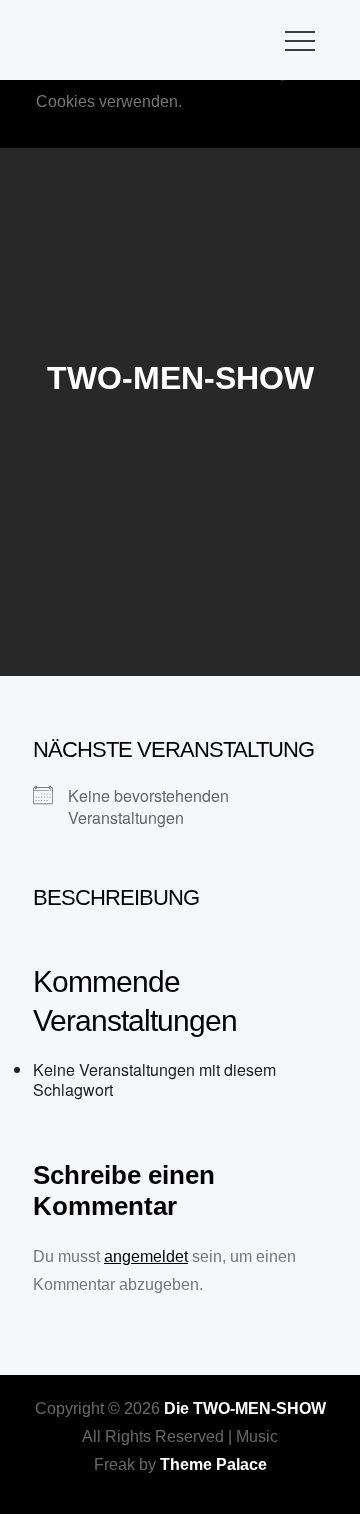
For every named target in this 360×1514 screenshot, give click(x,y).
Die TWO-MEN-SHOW (245, 1408)
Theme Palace (213, 1464)
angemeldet (146, 1256)
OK (221, 129)
